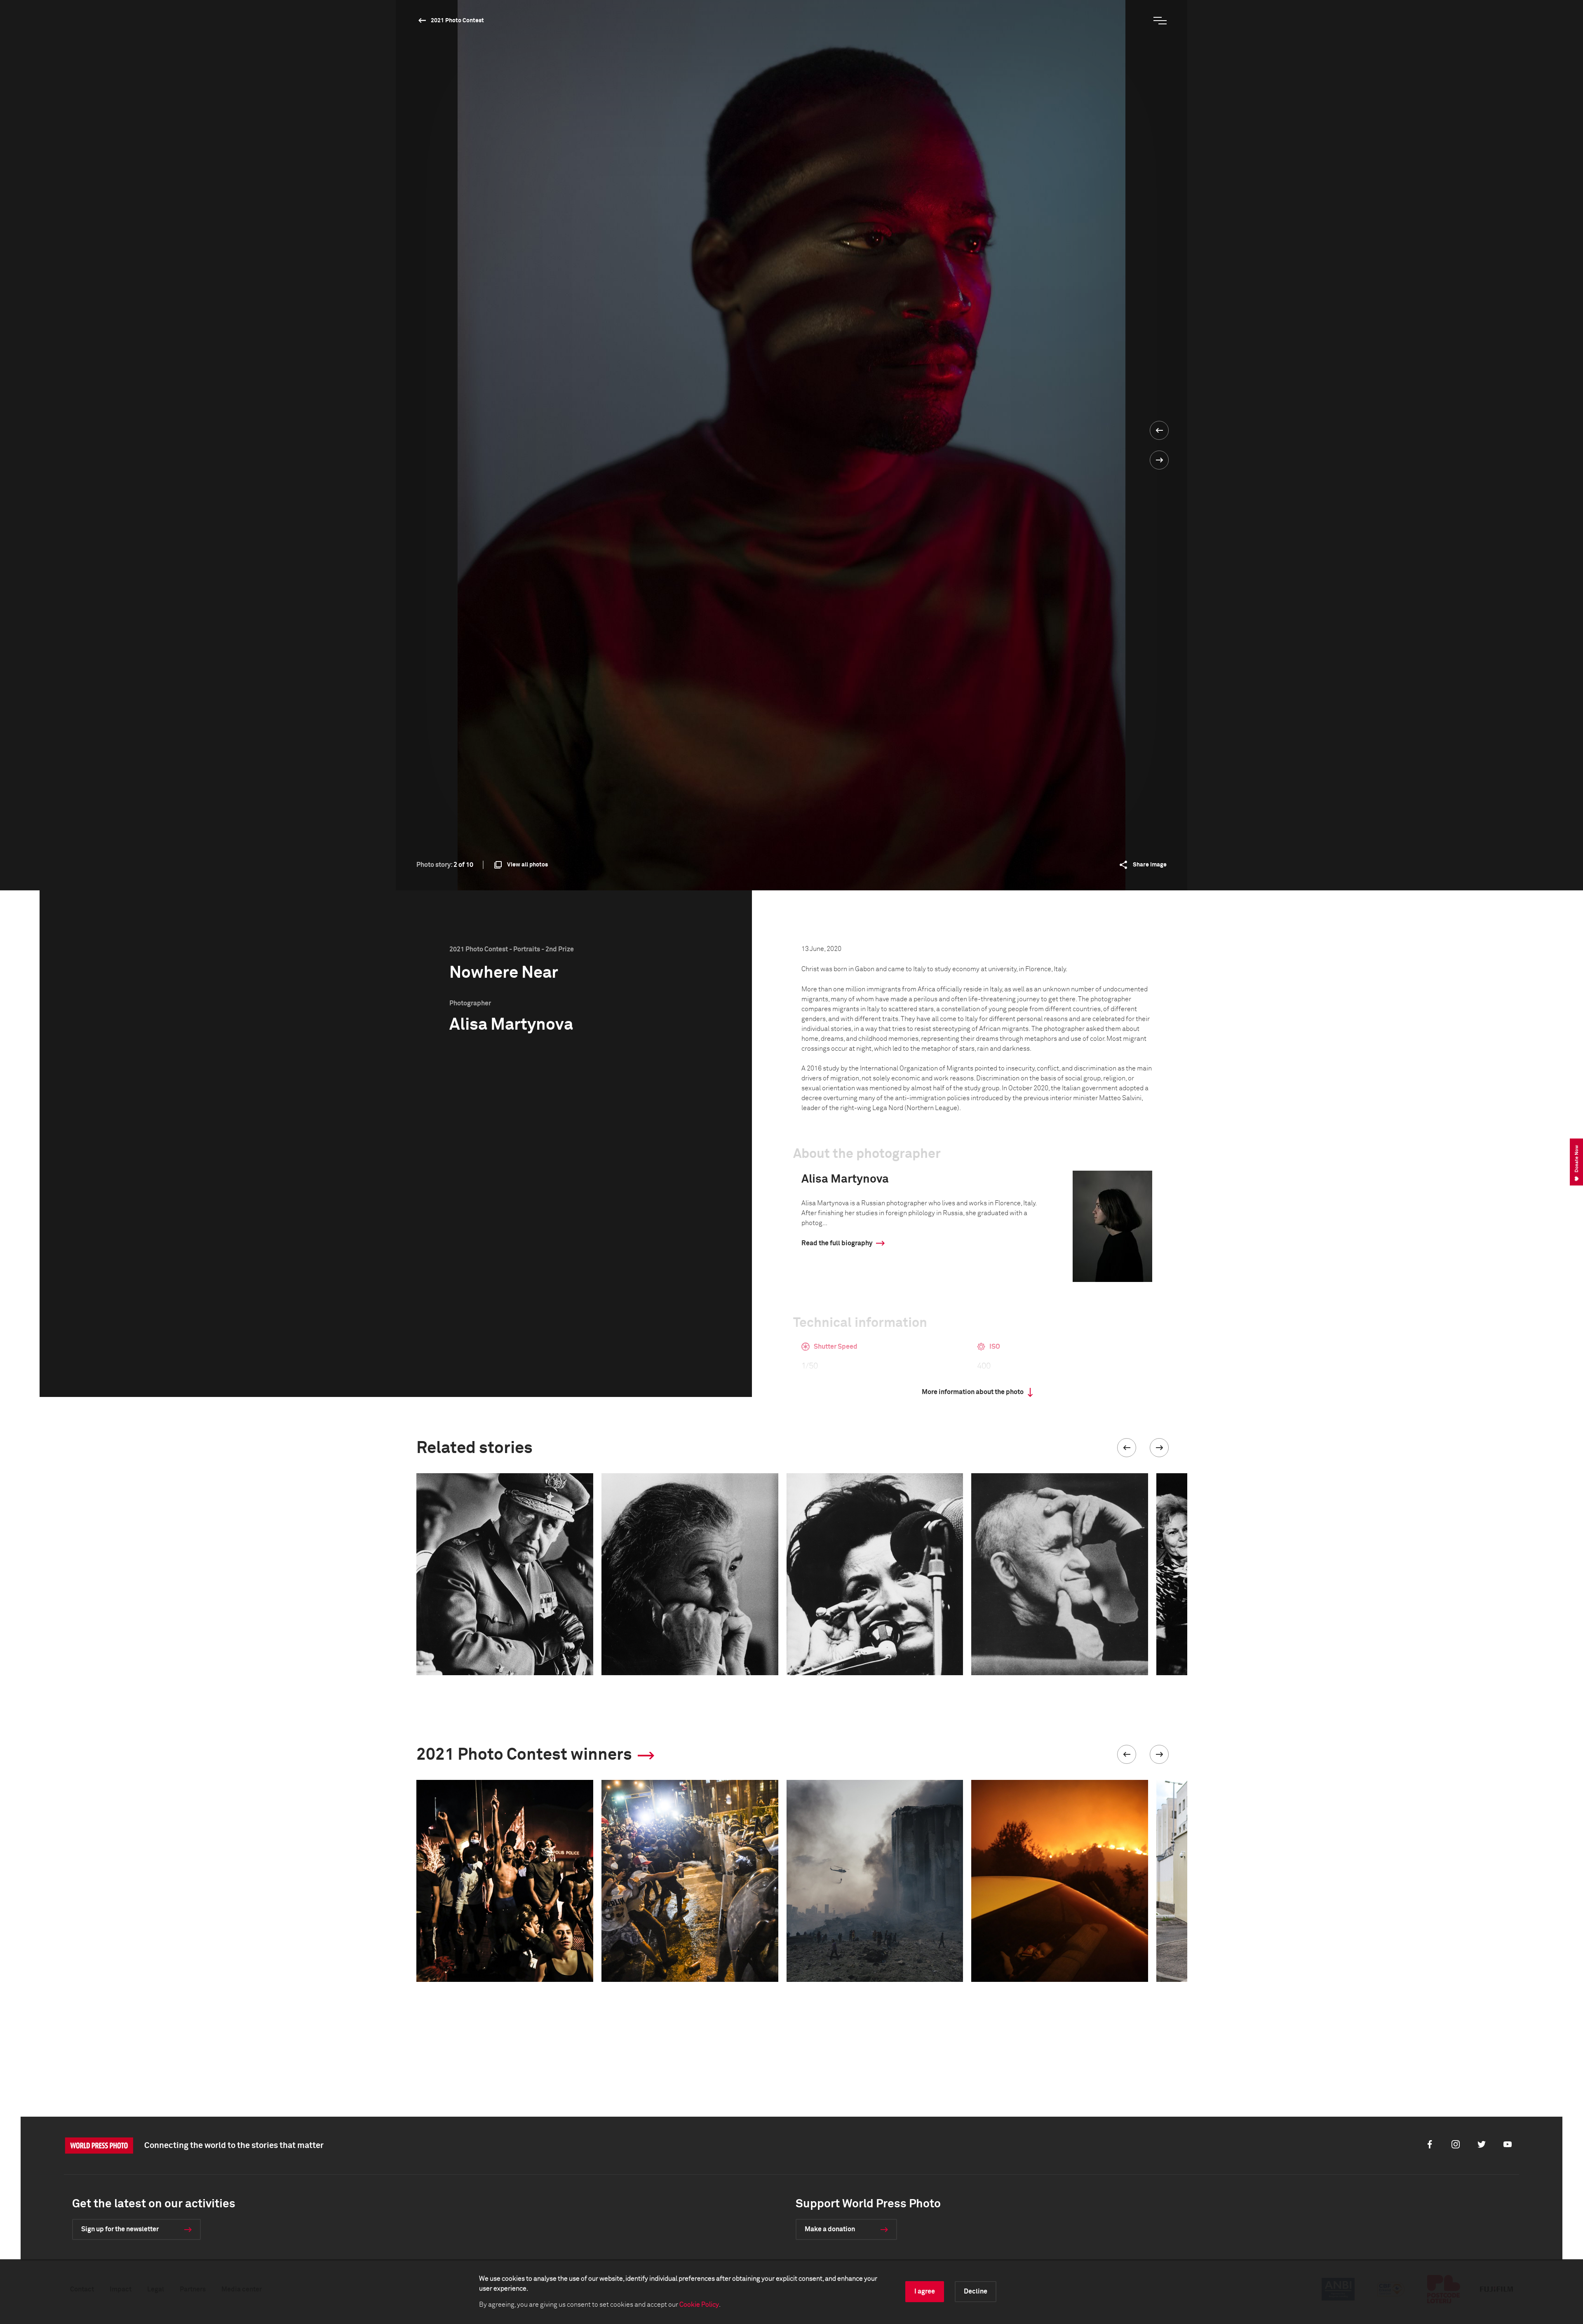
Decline (976, 2291)
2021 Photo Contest (457, 21)
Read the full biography (837, 1243)
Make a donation (830, 2229)
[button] (1127, 1448)
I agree (925, 2291)
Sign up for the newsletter (120, 2229)
